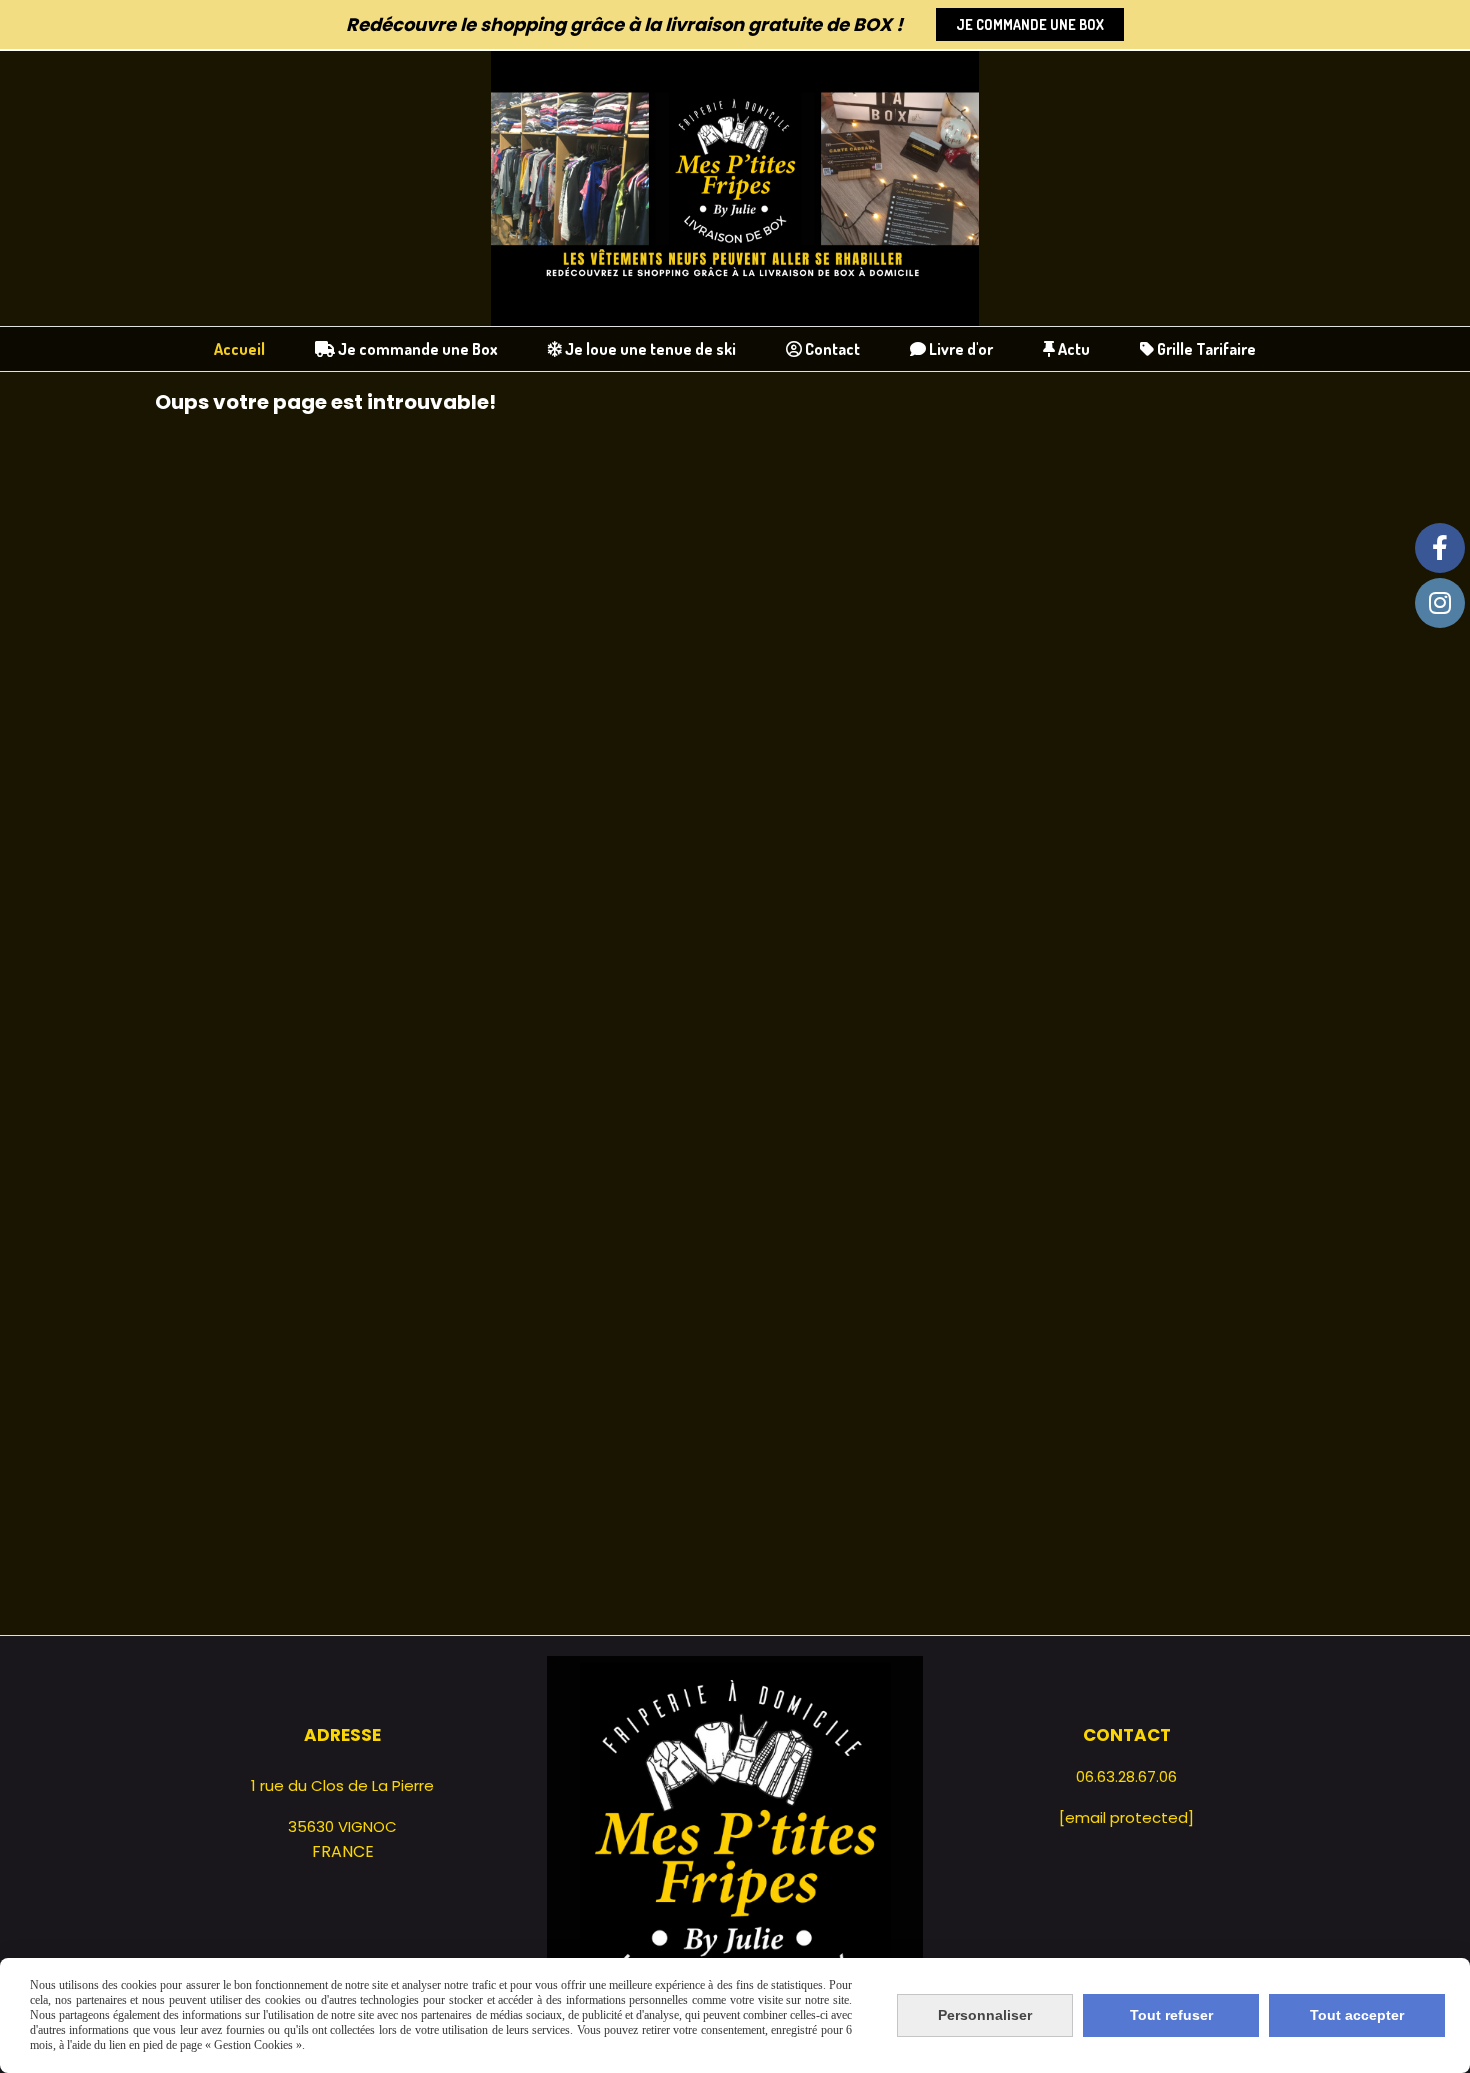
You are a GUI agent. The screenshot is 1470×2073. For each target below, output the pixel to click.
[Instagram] (1440, 603)
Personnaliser (985, 2015)
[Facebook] (1440, 548)
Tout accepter (1357, 2015)
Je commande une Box (1030, 24)
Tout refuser (1171, 2015)
